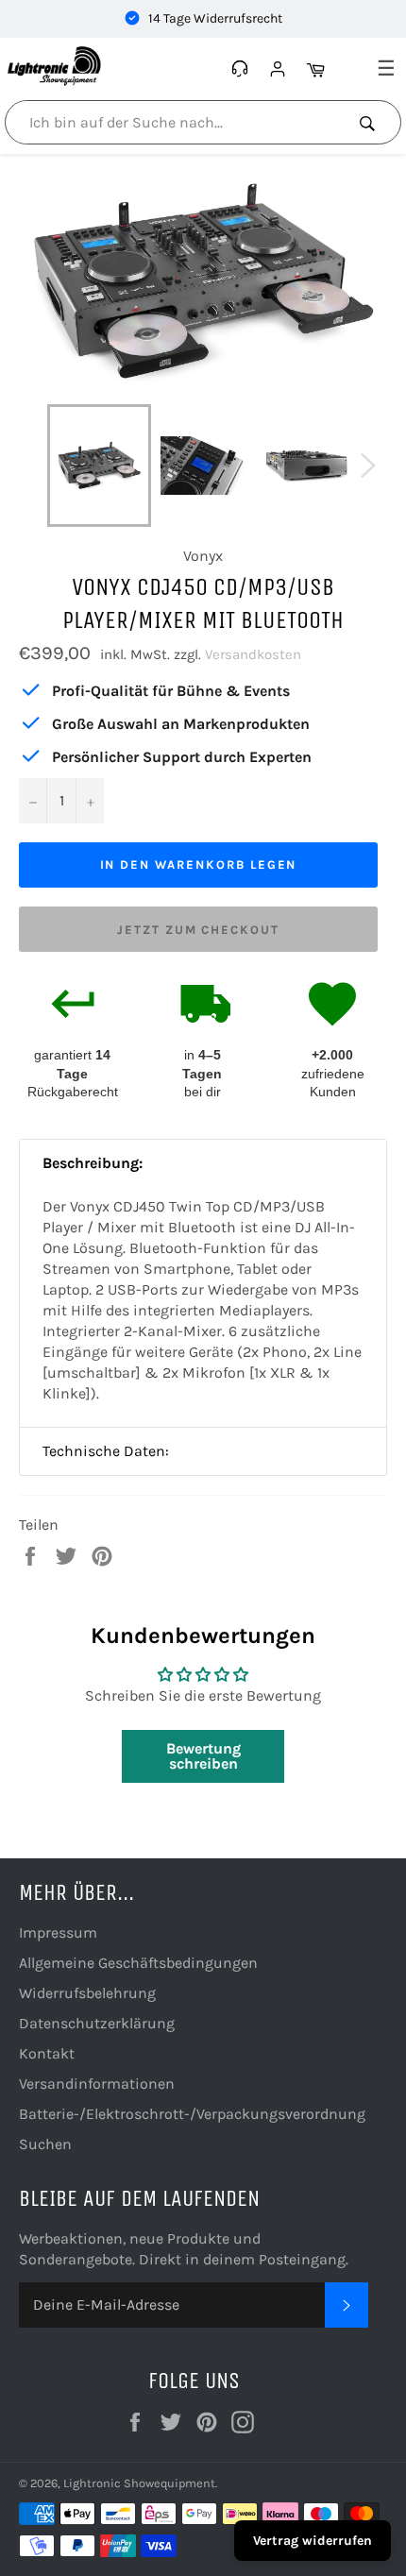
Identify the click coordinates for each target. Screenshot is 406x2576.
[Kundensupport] (242, 69)
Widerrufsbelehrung (87, 1993)
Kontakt (47, 2053)
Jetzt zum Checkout (198, 930)
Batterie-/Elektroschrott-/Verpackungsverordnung (192, 2114)
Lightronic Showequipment (139, 2483)
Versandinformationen (97, 2084)
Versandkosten (253, 654)
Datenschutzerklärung (97, 2023)
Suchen (45, 2144)
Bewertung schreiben (203, 1756)
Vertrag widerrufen (313, 2541)
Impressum (58, 1932)
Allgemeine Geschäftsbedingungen (138, 1963)
